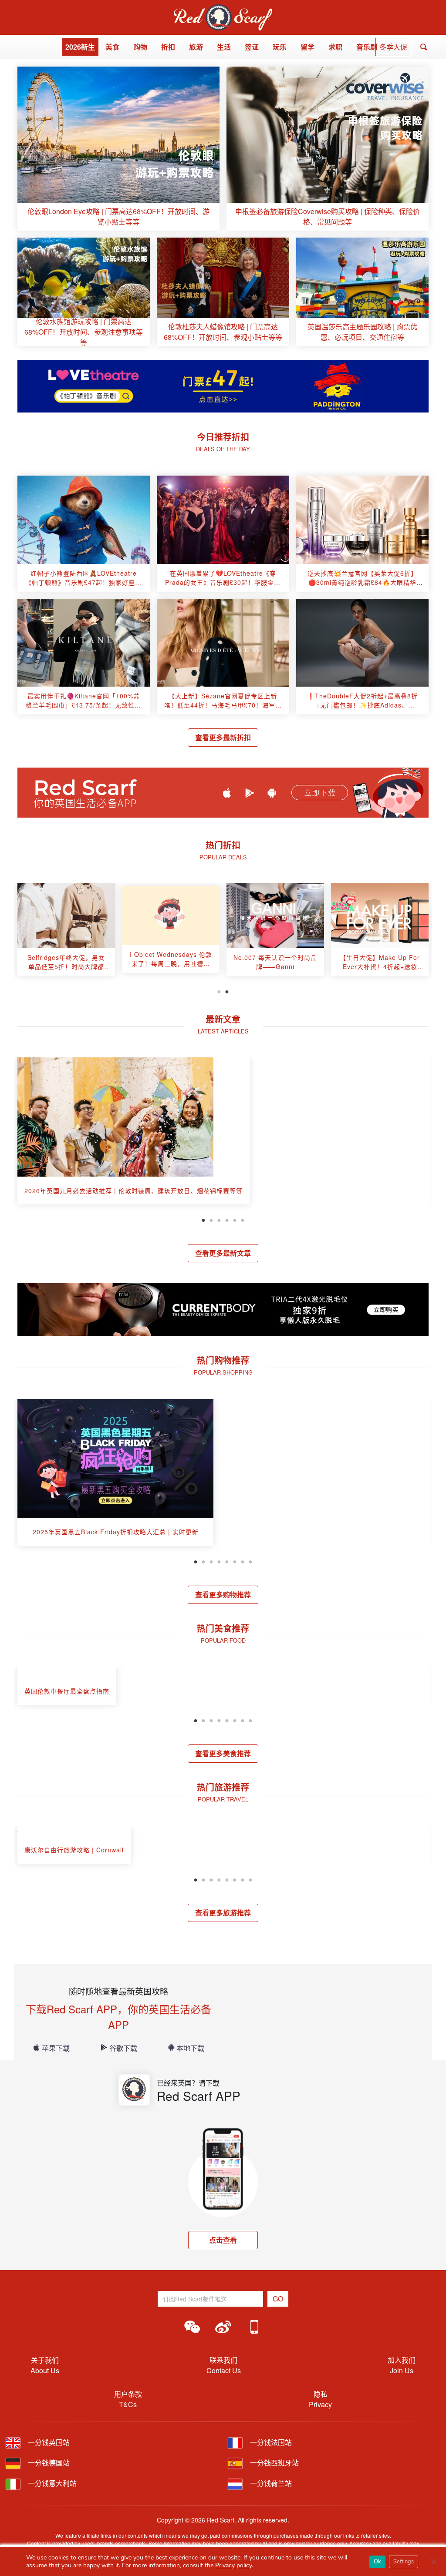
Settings (404, 2562)
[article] (118, 149)
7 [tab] (243, 1561)
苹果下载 (56, 2048)
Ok (377, 2562)
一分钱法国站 (270, 2442)
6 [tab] (243, 1219)
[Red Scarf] (223, 9)
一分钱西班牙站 (274, 2463)
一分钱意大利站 (51, 2483)
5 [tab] (235, 1219)
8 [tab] (250, 1561)
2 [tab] (227, 991)
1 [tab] (219, 991)
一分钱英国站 (48, 2442)
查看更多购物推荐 (223, 1595)
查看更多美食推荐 (223, 1753)
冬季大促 (393, 47)
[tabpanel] (66, 933)
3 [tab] (219, 1219)
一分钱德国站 (48, 2463)
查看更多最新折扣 (223, 737)
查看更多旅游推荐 (223, 1913)
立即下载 (320, 793)
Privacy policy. (234, 2565)
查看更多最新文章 (223, 1253)
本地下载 (190, 2048)
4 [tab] (227, 1219)
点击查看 (223, 2240)
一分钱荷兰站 (270, 2483)
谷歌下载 (123, 2048)
